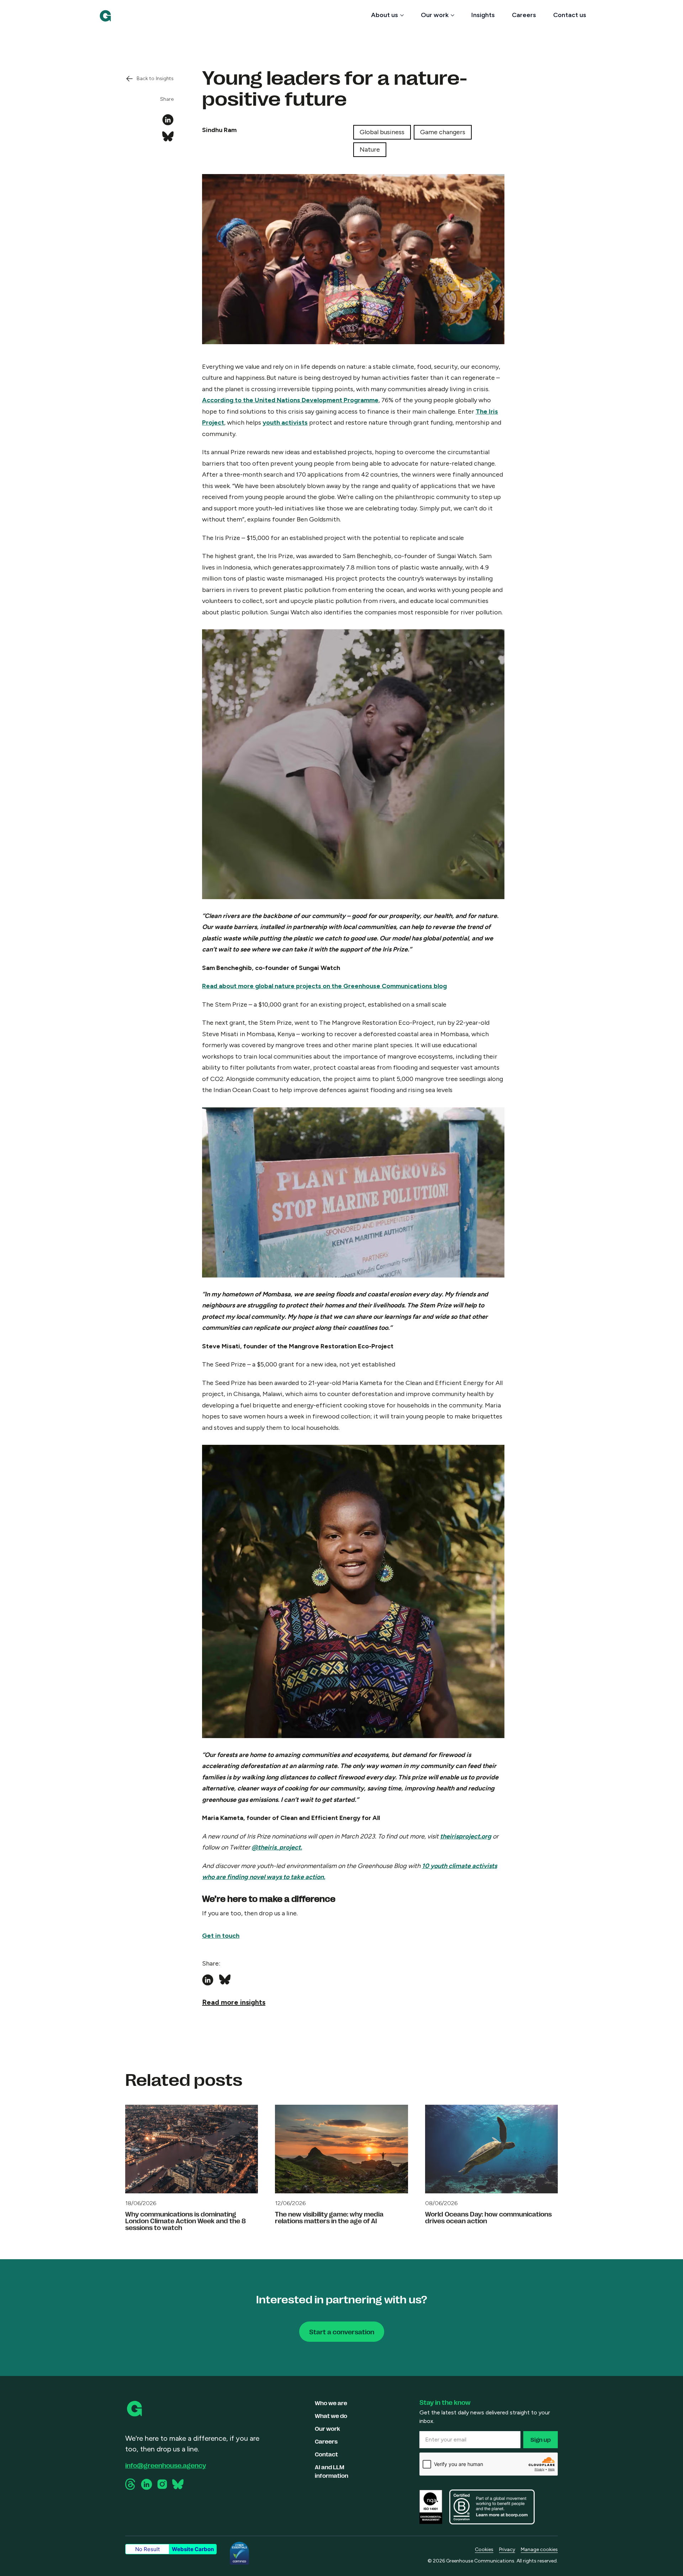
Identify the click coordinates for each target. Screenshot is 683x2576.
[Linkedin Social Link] (147, 2484)
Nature (370, 149)
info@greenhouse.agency (166, 2465)
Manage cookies (539, 2549)
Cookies (484, 2549)
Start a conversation (342, 2331)
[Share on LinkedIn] (168, 120)
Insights (483, 15)
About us (385, 15)
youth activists (285, 423)
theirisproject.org (466, 1836)
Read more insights (234, 2002)
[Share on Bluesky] (168, 137)
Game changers (443, 132)
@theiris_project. (277, 1847)
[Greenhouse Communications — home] (105, 16)
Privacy (507, 2549)
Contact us (570, 15)
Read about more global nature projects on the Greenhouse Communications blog (324, 986)
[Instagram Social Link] (162, 2484)
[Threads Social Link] (131, 2484)
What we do (331, 2416)
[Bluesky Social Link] (178, 2484)
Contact (326, 2454)
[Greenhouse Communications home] (135, 2409)
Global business (382, 132)
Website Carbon (193, 2549)
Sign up (541, 2439)
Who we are (331, 2403)
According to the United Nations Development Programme (290, 400)
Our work (435, 15)
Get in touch (221, 1936)
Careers (524, 15)
